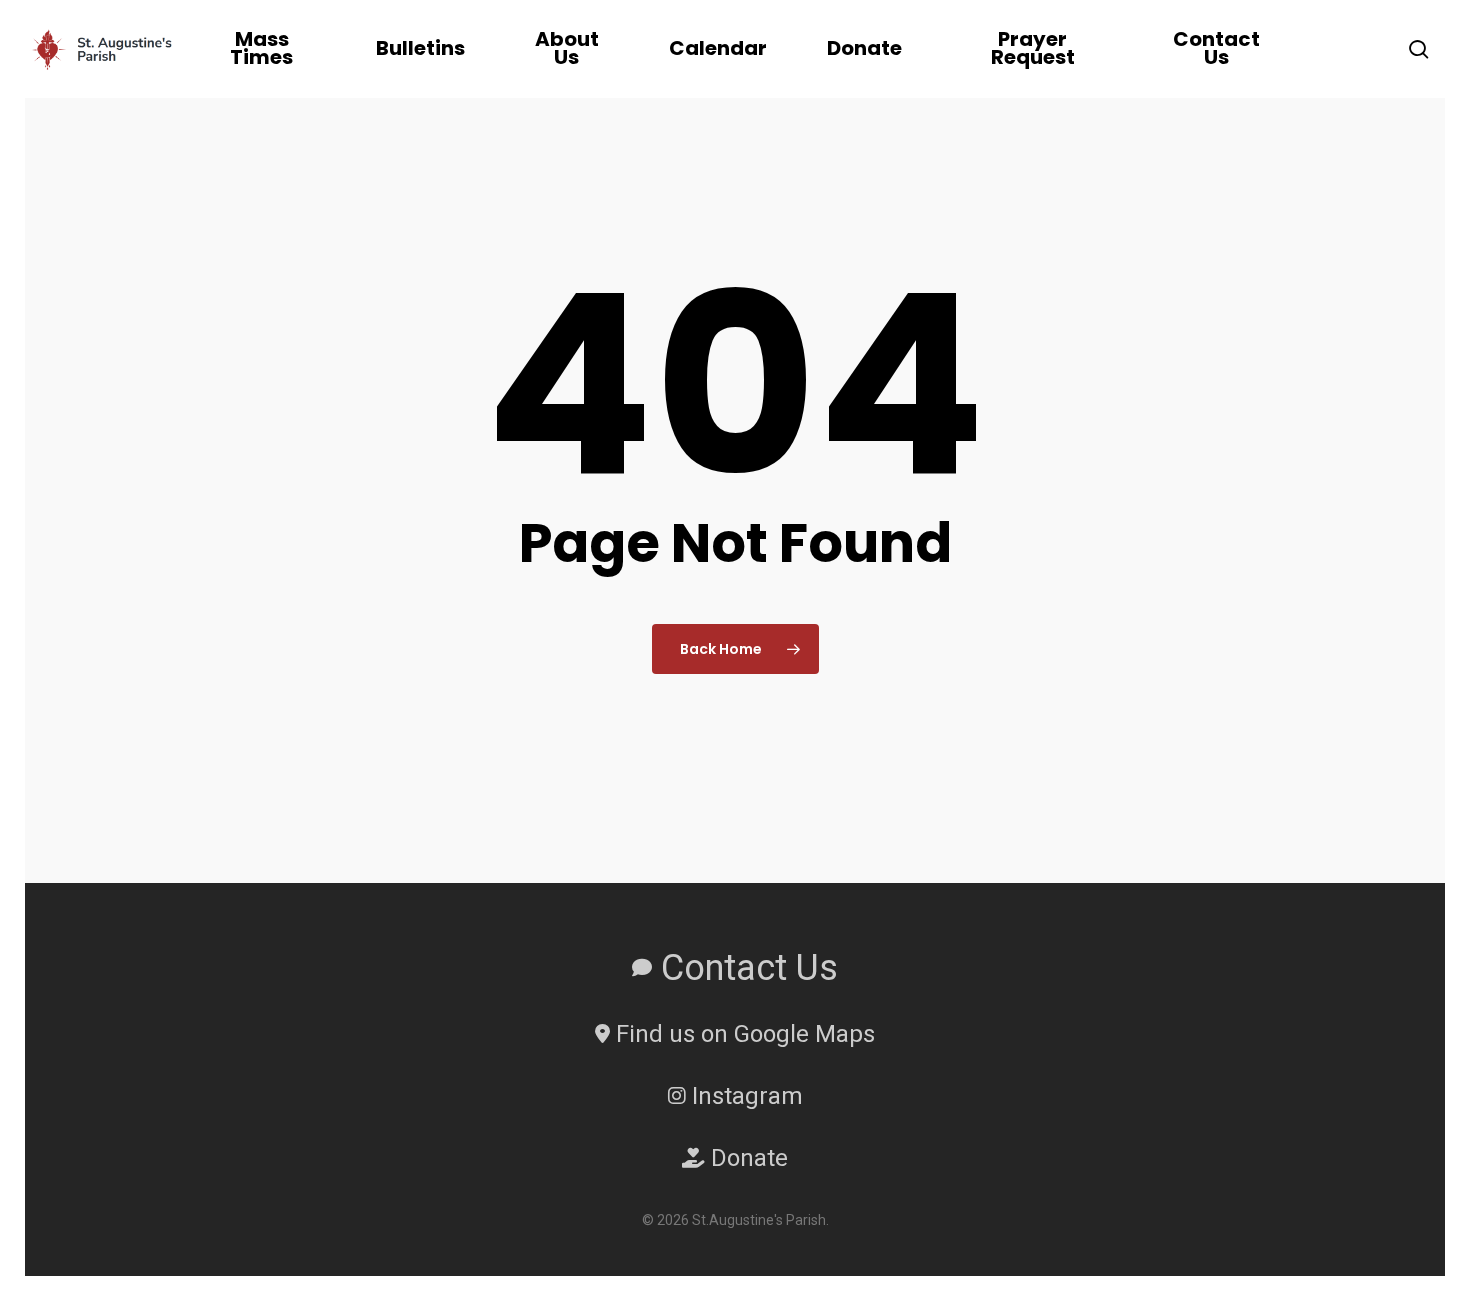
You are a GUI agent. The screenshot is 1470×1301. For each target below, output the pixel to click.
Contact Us (745, 968)
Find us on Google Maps (742, 1034)
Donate (746, 1158)
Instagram (744, 1096)
